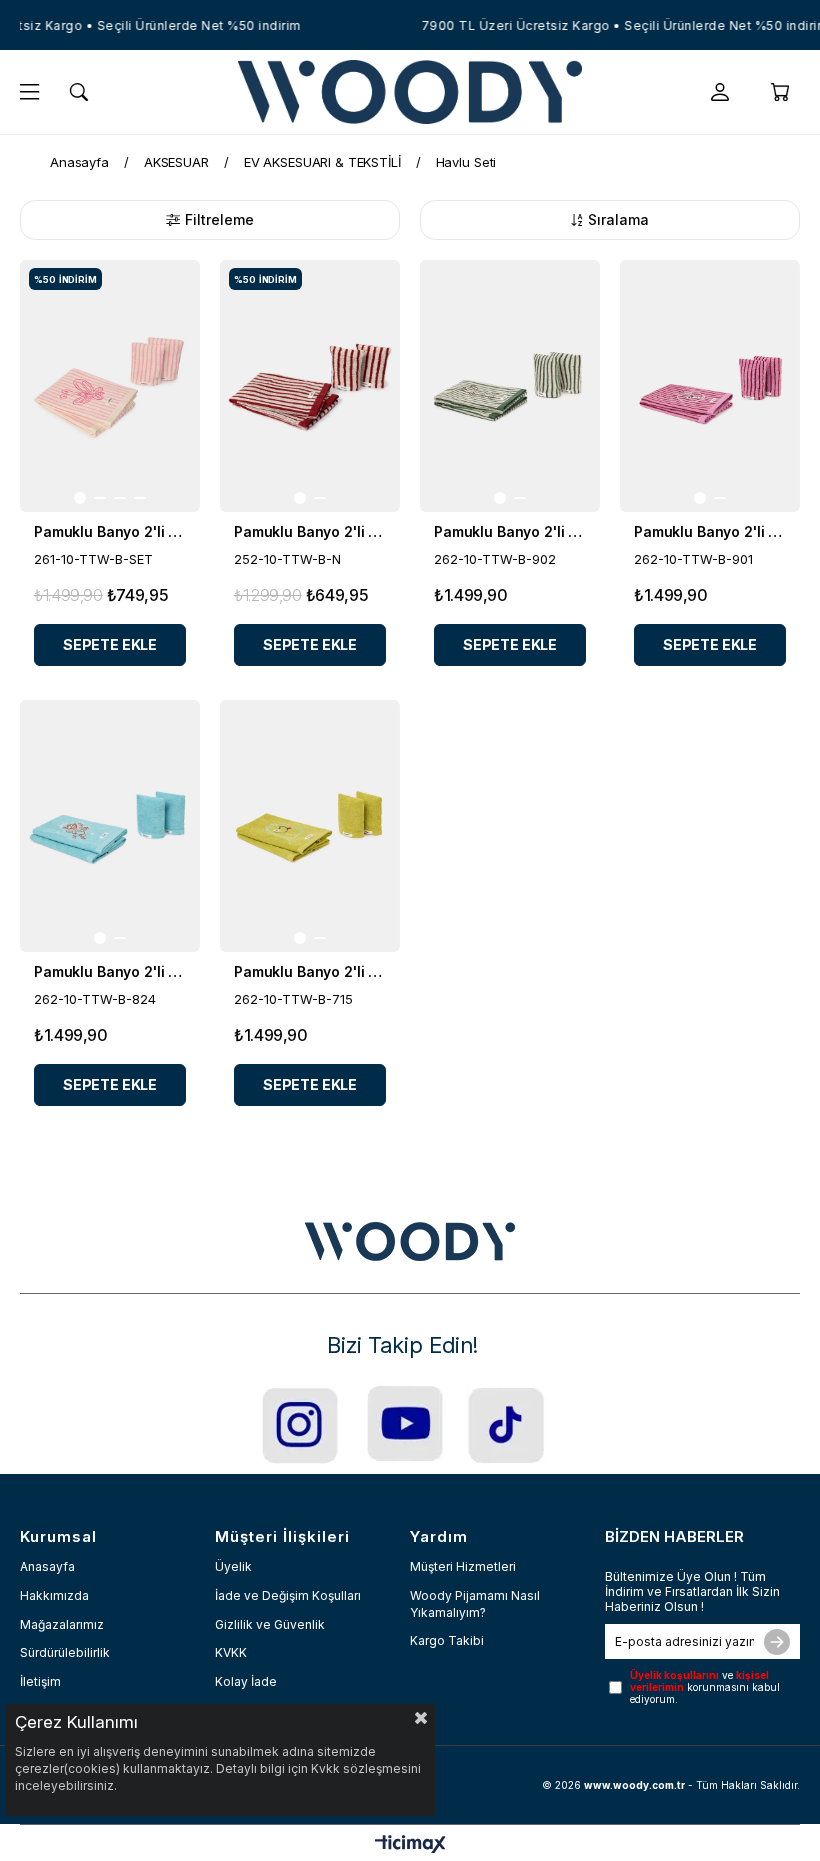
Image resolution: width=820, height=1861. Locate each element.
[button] (80, 498)
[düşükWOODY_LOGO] (410, 1241)
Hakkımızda (54, 1595)
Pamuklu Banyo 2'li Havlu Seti (110, 531)
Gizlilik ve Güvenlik (270, 1624)
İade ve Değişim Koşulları (288, 1595)
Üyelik (233, 1566)
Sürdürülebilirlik (65, 1652)
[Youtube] (404, 1422)
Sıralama (618, 219)
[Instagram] (300, 1424)
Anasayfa (47, 1566)
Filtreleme (219, 219)
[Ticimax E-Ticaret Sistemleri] (410, 1845)
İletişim (40, 1681)
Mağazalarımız (62, 1624)
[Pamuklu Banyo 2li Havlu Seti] (110, 386)
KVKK (231, 1652)
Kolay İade (246, 1681)
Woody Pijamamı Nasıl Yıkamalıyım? (475, 1604)
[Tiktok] (506, 1424)
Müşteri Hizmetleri (463, 1566)
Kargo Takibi (447, 1640)
